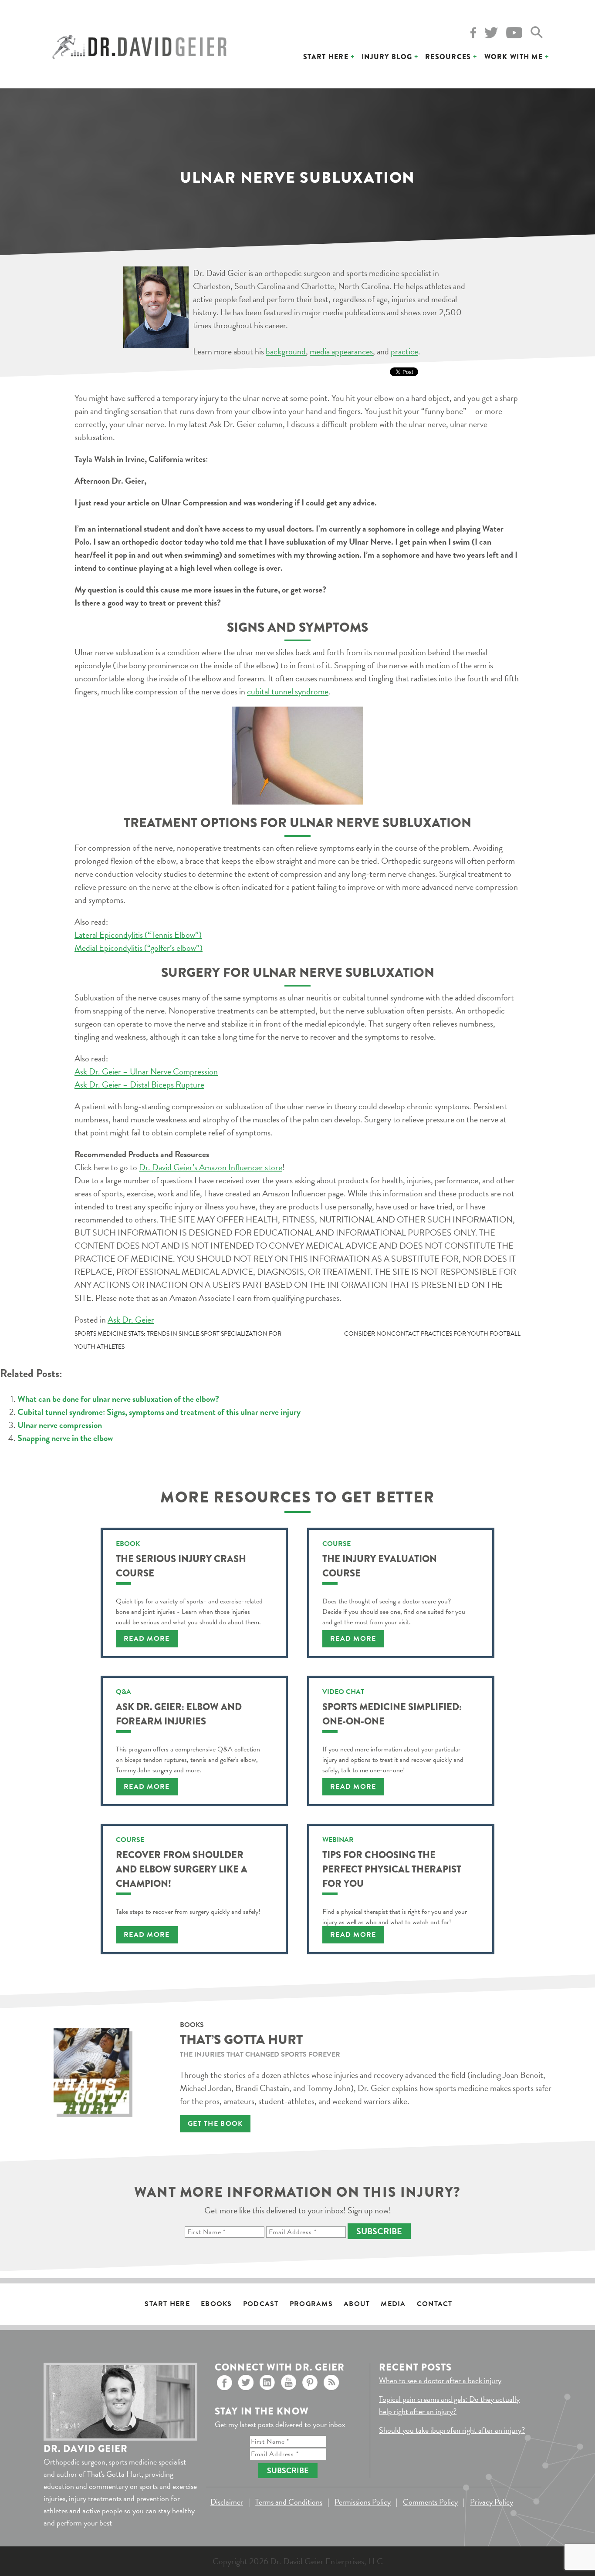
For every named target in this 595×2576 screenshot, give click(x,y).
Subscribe (379, 2231)
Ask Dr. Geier (131, 1320)
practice (404, 351)
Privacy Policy (492, 2502)
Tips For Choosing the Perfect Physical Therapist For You (392, 1869)
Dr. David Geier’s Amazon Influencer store (211, 1167)
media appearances (341, 351)
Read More (147, 1639)
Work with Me (514, 57)
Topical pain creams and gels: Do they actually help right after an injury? (449, 2405)
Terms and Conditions (289, 2502)
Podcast (261, 2304)
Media (393, 2304)
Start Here (326, 57)
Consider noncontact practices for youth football (432, 1334)
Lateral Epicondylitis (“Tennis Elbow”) (138, 935)
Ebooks (216, 2304)
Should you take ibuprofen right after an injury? (452, 2430)
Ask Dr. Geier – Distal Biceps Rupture (139, 1084)
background (286, 351)
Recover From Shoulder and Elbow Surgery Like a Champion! (182, 1869)
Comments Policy (430, 2502)
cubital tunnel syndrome (288, 691)
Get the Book (215, 2124)
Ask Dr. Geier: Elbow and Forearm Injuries (179, 1714)
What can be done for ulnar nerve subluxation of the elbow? (118, 1399)
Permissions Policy (363, 2502)
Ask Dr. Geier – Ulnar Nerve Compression (146, 1071)
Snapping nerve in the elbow (65, 1438)
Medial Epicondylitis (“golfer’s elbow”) (139, 948)
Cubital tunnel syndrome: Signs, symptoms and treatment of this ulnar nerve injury (159, 1412)
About (357, 2304)
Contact (435, 2304)
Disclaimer (227, 2502)
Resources (448, 57)
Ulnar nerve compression (60, 1425)
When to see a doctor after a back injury (440, 2380)
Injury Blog (387, 57)
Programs (311, 2304)
